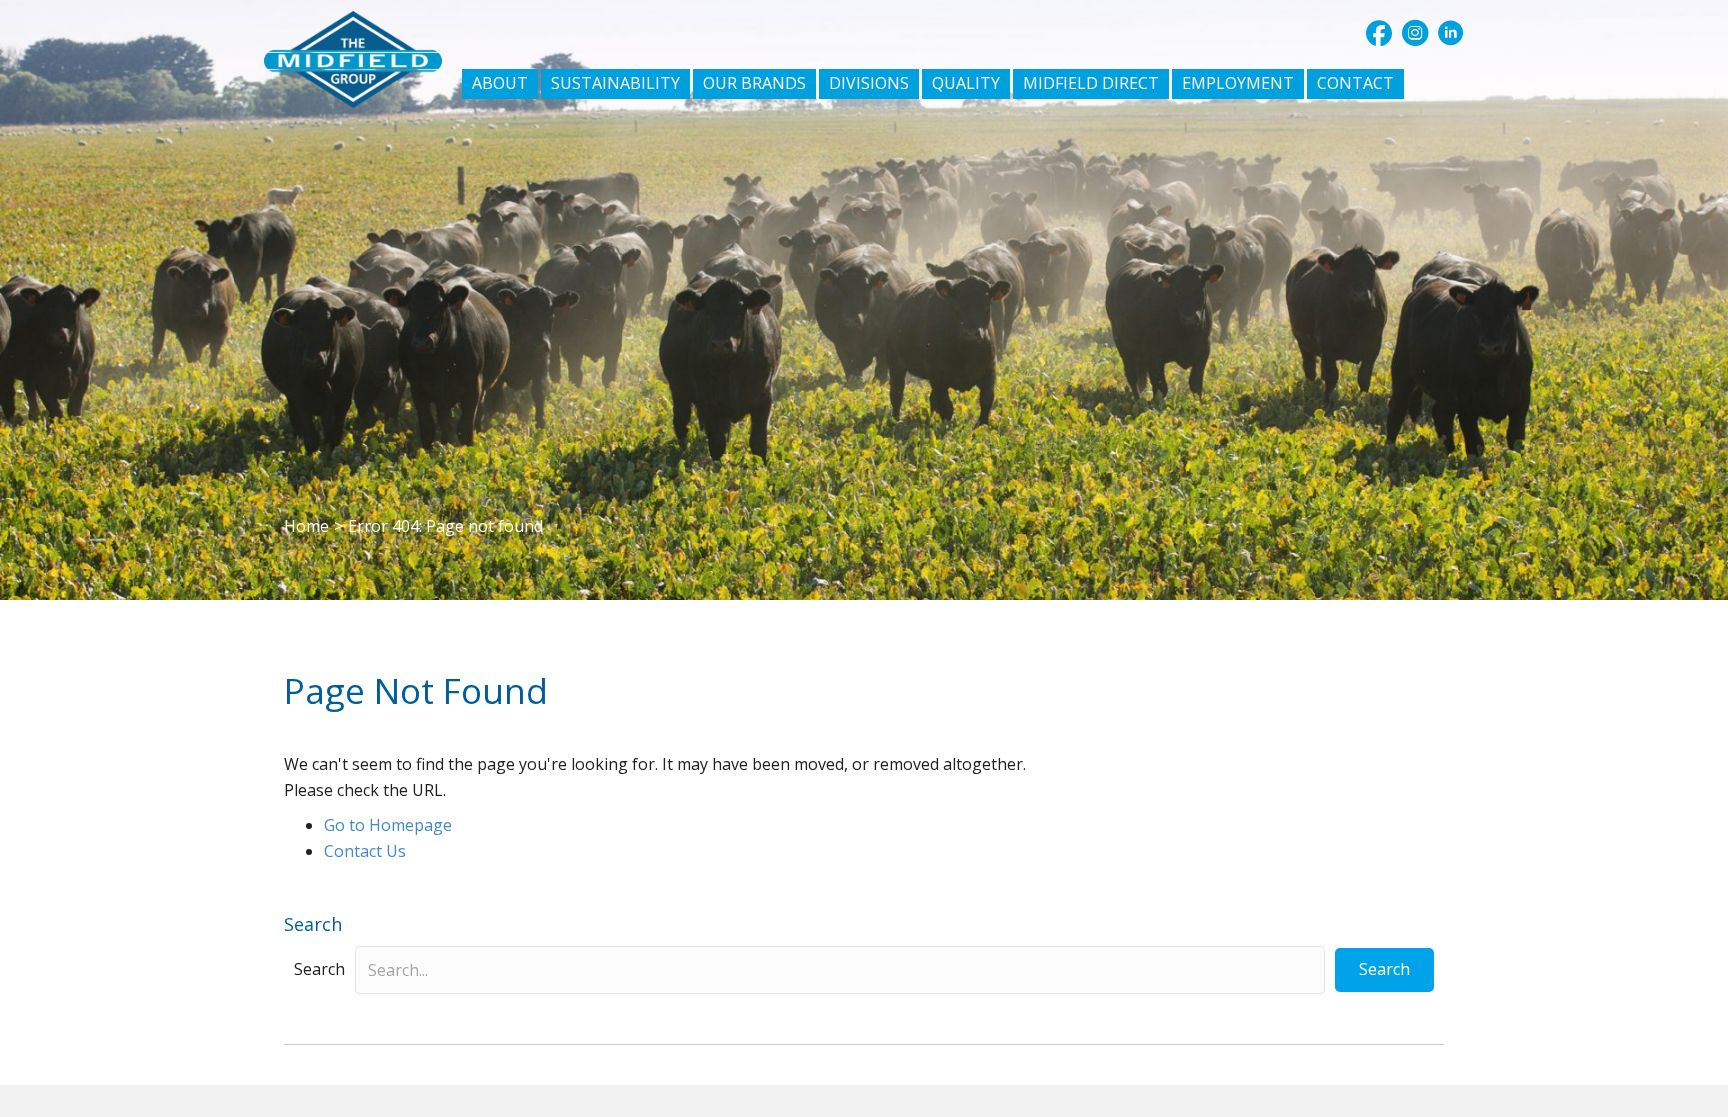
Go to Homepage (388, 825)
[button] (1379, 33)
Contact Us (365, 851)
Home (306, 526)
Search (319, 969)
